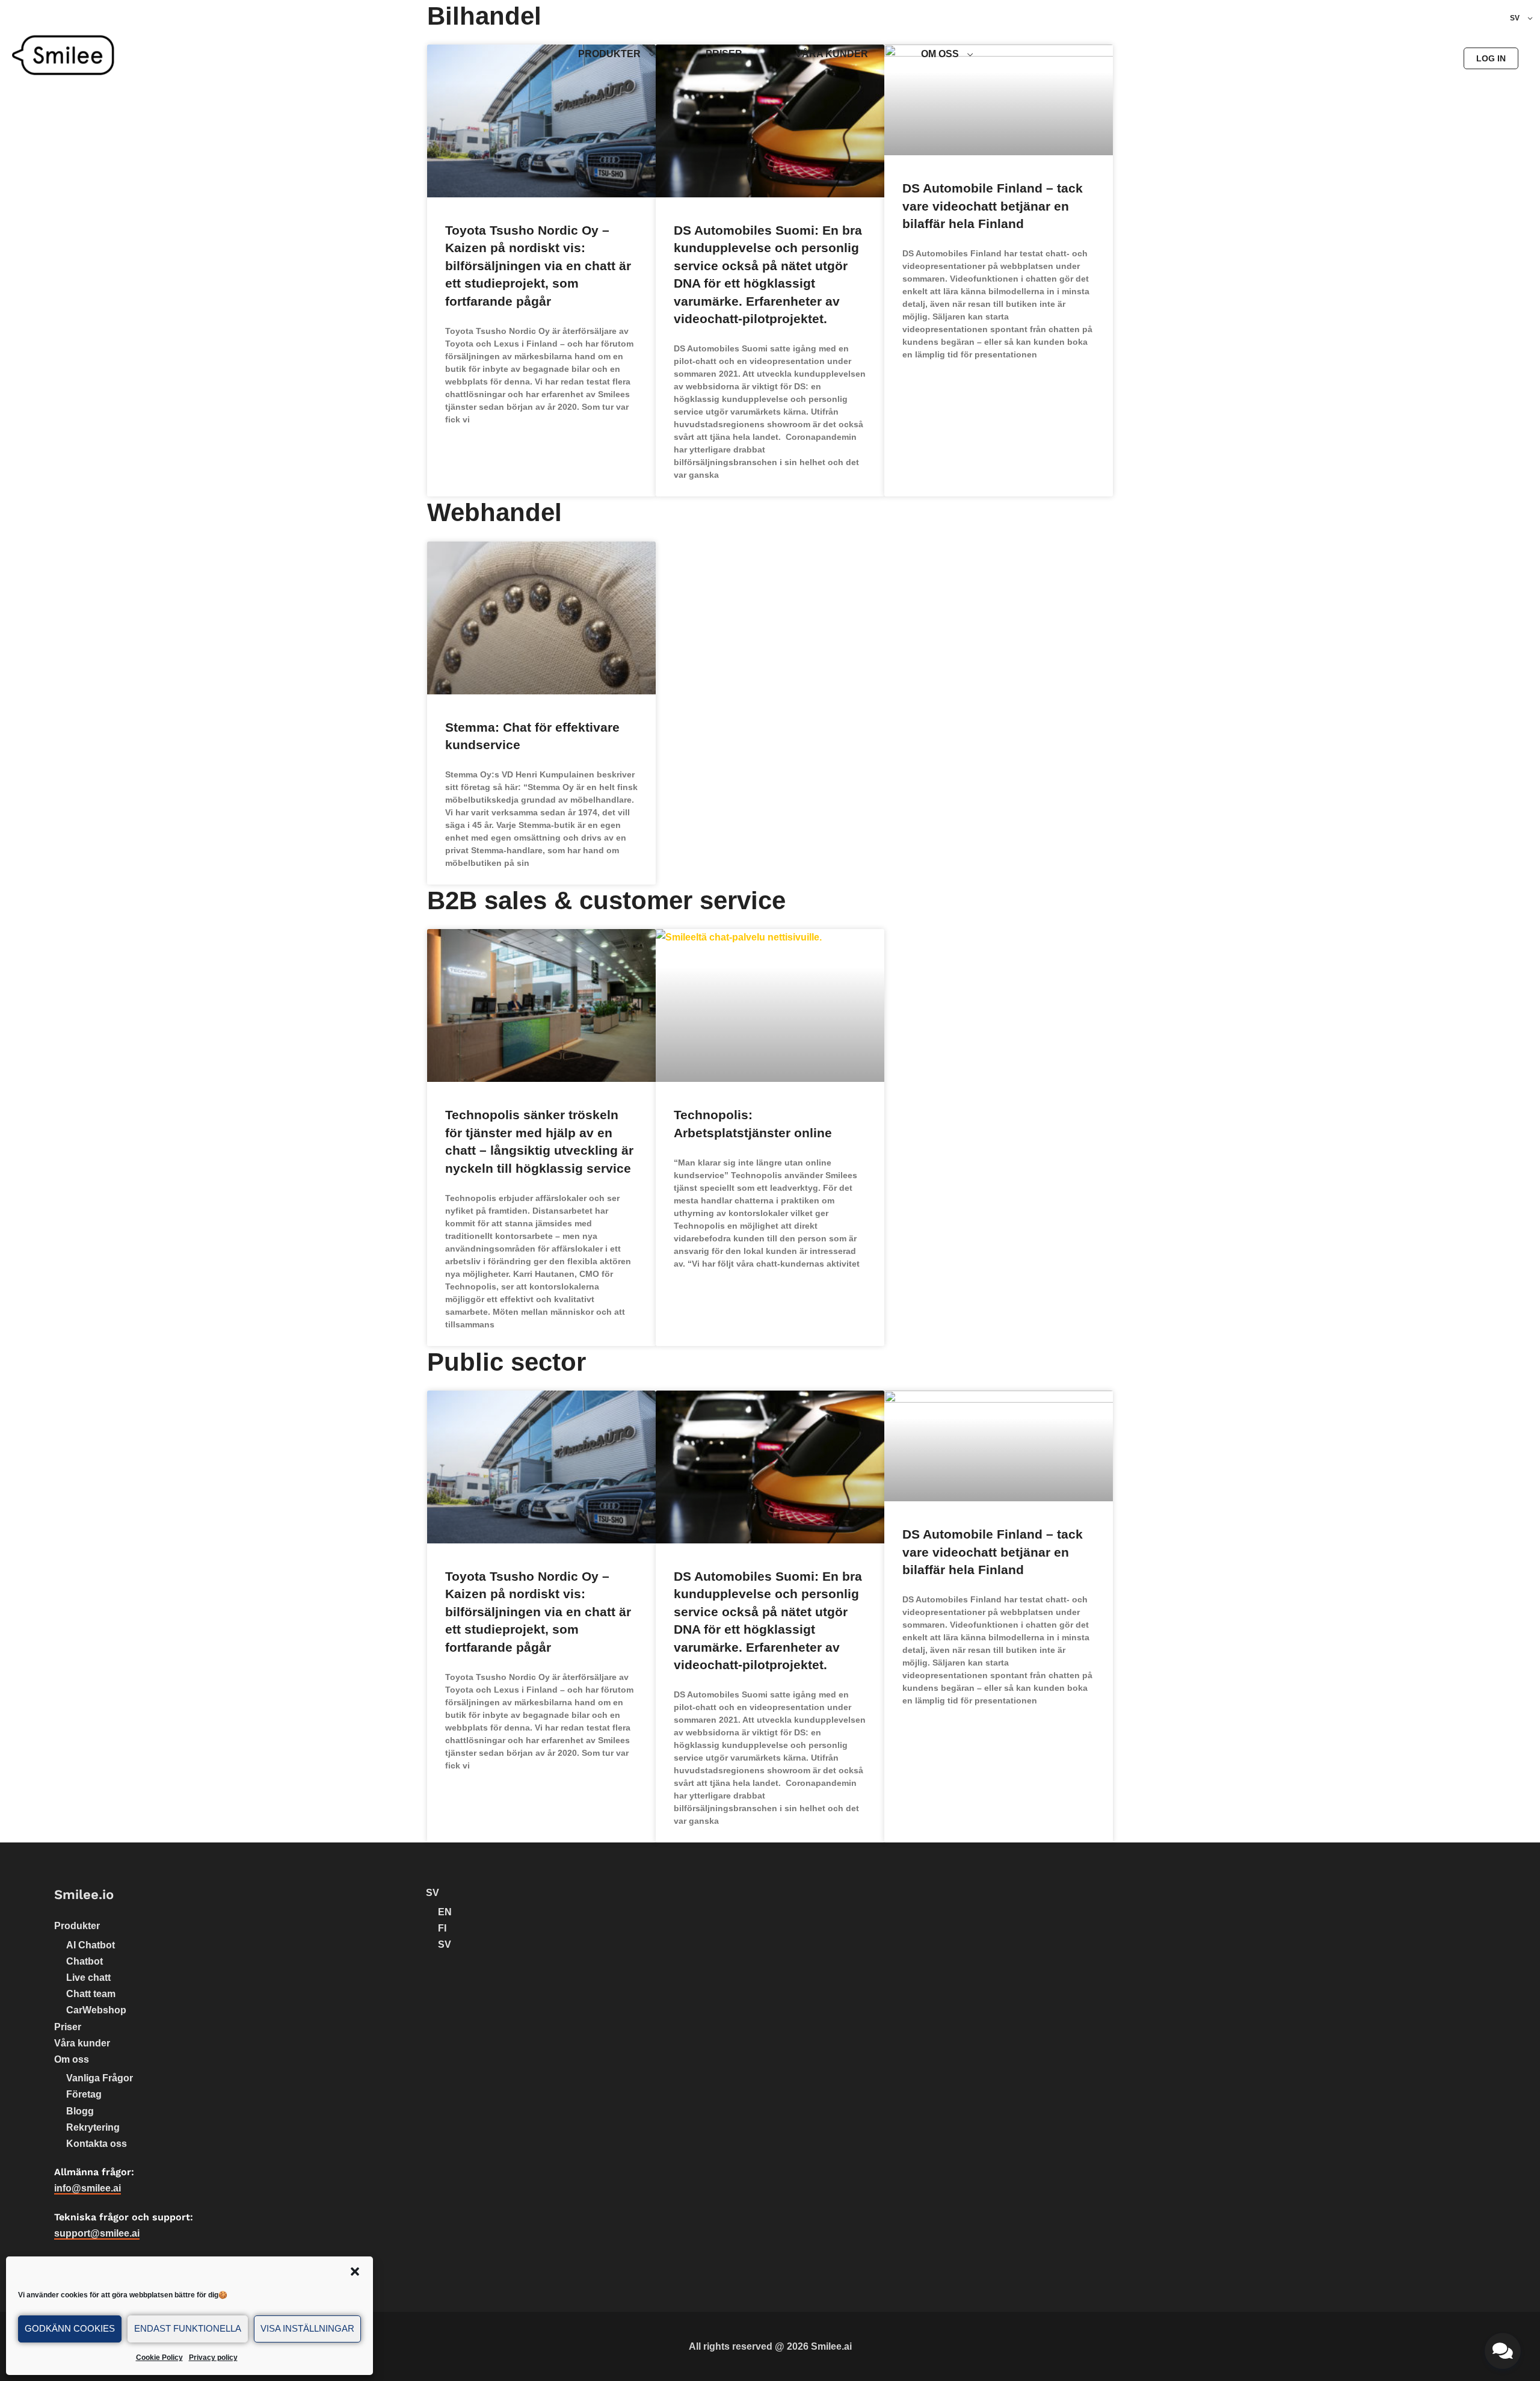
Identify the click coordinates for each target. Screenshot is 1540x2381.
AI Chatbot (91, 1945)
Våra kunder (82, 2043)
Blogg (80, 2111)
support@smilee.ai (97, 2233)
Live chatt (88, 1978)
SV (433, 1893)
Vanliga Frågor (100, 2078)
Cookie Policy (159, 2358)
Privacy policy (213, 2358)
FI (442, 1928)
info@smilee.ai (88, 2188)
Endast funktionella (188, 2328)
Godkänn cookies (70, 2328)
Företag (84, 2094)
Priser (68, 2027)
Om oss (72, 2059)
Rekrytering (93, 2127)
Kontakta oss (97, 2144)
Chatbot (85, 1961)
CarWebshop (96, 2010)
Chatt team (91, 1994)
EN (445, 1912)
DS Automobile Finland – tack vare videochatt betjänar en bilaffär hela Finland (993, 206)
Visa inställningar (307, 2328)
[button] (355, 2271)
